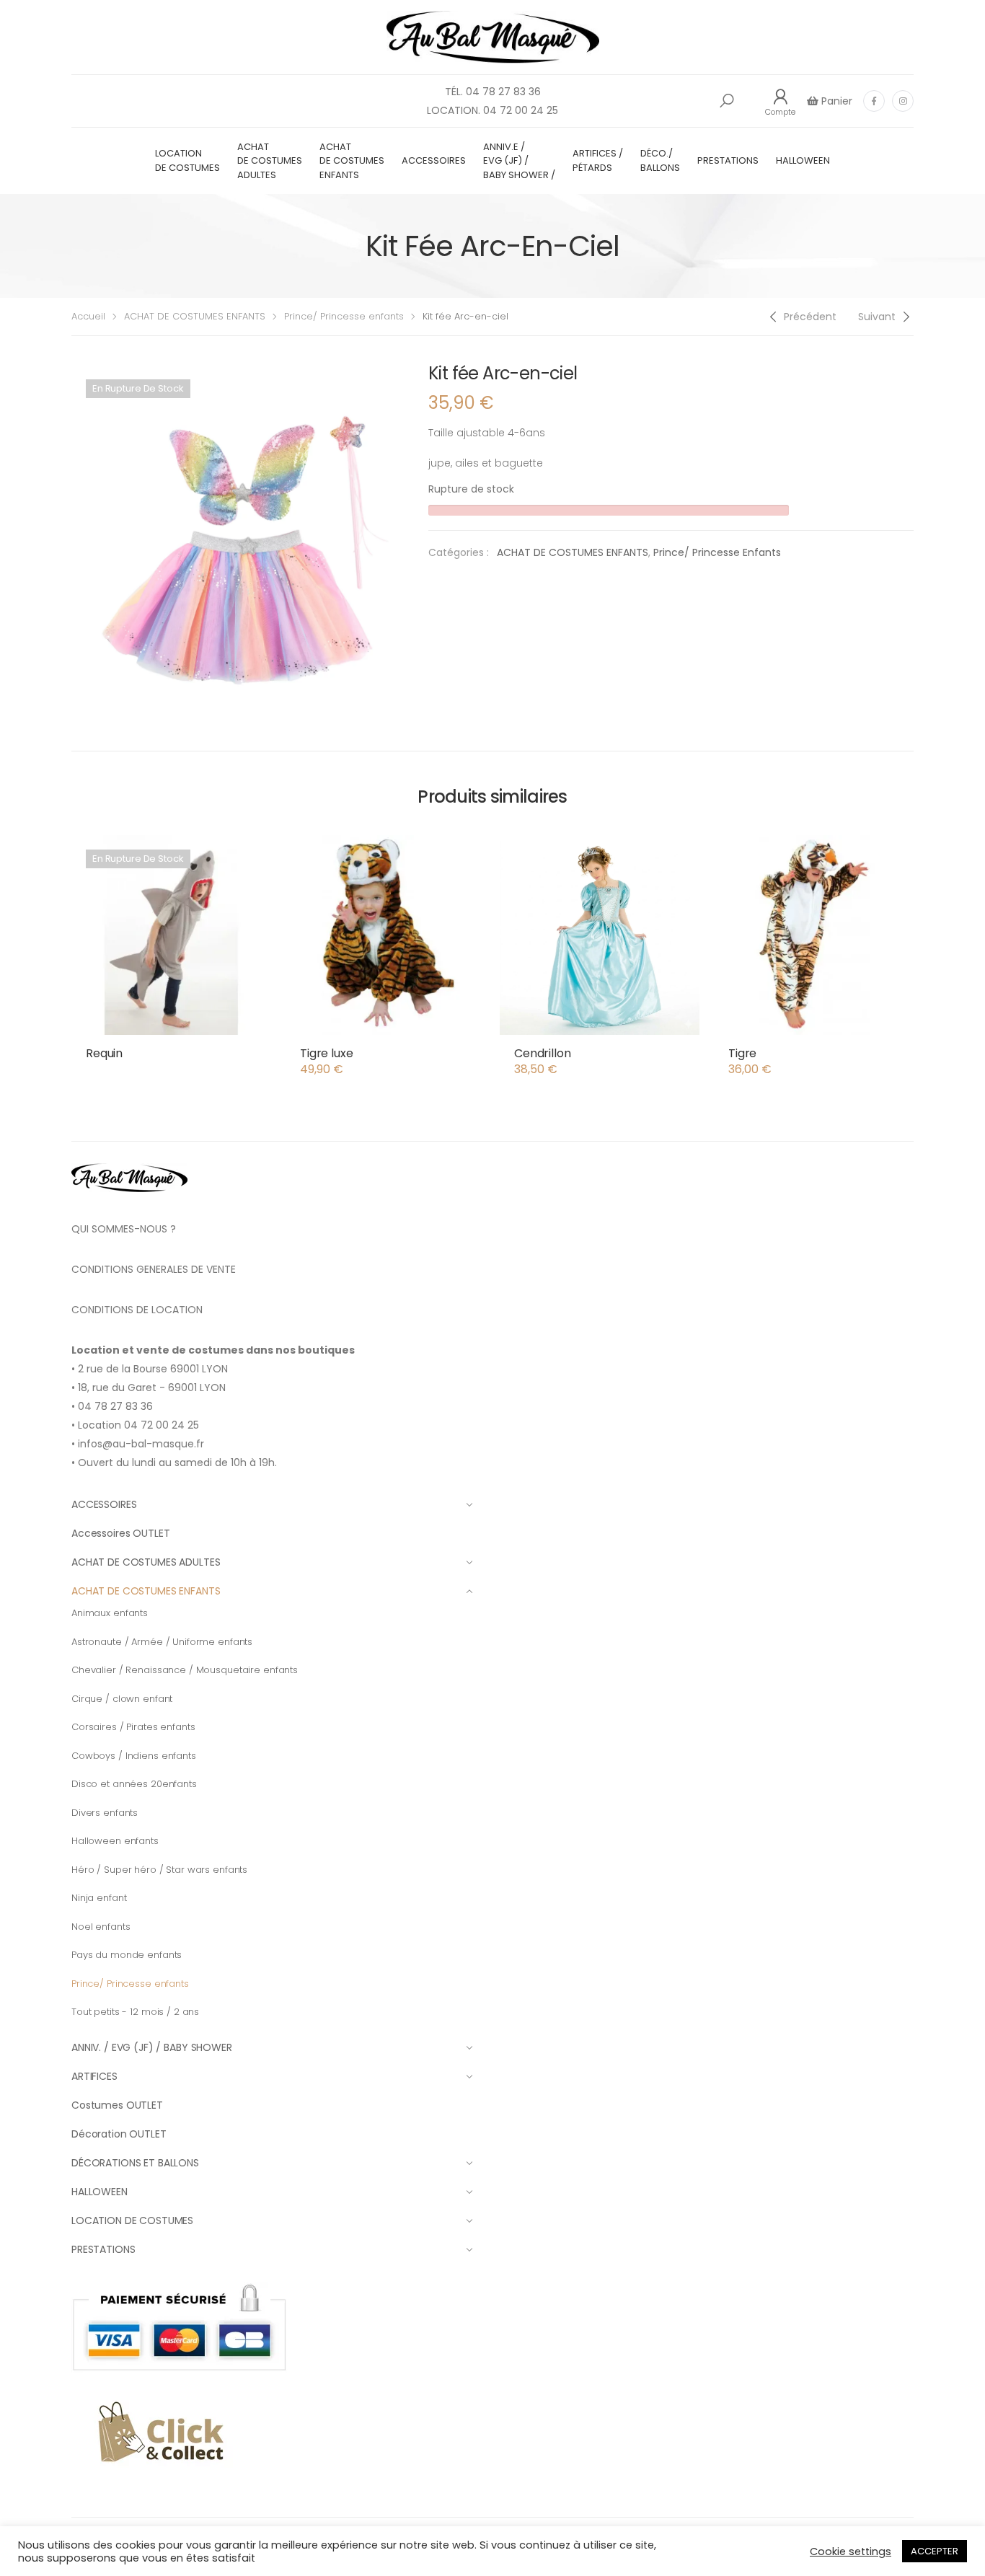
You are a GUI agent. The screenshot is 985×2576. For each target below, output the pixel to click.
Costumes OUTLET (117, 2105)
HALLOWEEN (803, 160)
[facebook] (874, 101)
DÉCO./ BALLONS (660, 160)
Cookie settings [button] (851, 2551)
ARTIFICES (94, 2076)
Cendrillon (542, 1053)
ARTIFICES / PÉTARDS (598, 160)
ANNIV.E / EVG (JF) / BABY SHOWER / (519, 161)
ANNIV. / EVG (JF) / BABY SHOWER (152, 2047)
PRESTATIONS (728, 160)
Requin (104, 1053)
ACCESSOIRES (434, 160)
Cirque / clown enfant (122, 1699)
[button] (727, 101)
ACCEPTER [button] (935, 2551)
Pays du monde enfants (127, 1955)
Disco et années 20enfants (134, 1784)
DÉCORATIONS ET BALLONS (135, 2163)
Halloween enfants (115, 1841)
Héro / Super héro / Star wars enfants (159, 1870)
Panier (835, 101)
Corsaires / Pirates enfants (133, 1727)
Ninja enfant (99, 1898)
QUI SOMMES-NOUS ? (124, 1229)
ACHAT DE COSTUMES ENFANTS (352, 161)
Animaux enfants (110, 1613)
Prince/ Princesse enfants (344, 316)
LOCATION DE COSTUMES (187, 160)
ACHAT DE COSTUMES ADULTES (270, 161)
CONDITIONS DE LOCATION (137, 1310)
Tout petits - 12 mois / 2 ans (135, 2012)
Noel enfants (101, 1927)
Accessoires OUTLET (120, 1533)
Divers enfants (105, 1813)
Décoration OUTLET (119, 2134)
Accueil (88, 316)
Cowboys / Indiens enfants (134, 1756)
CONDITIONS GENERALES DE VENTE (154, 1269)
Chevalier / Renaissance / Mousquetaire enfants (185, 1670)
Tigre (742, 1053)
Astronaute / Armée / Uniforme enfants (162, 1642)
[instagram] (903, 101)
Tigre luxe (326, 1053)
